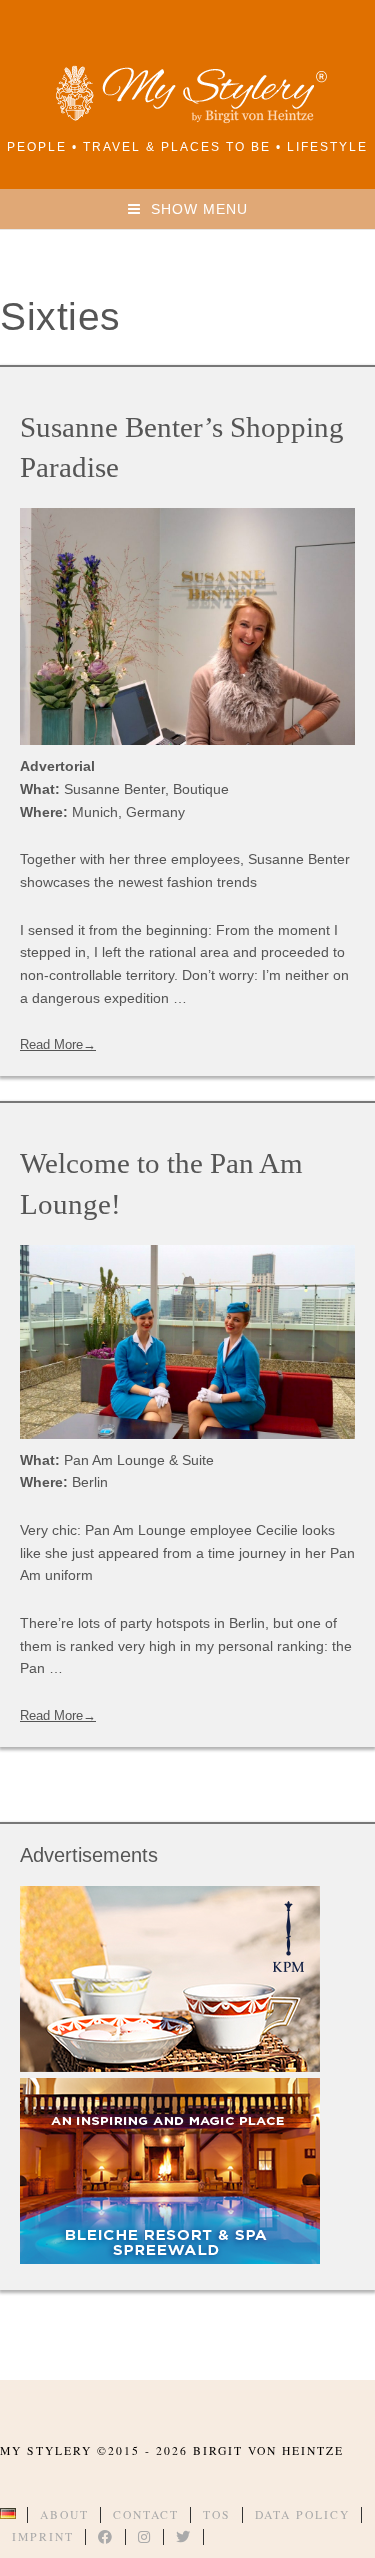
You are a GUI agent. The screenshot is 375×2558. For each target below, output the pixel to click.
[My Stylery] (188, 119)
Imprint (43, 2536)
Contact (146, 2514)
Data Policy (302, 2514)
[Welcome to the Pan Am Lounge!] (187, 1342)
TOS (217, 2514)
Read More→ (58, 1044)
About (64, 2514)
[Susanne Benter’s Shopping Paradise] (187, 626)
